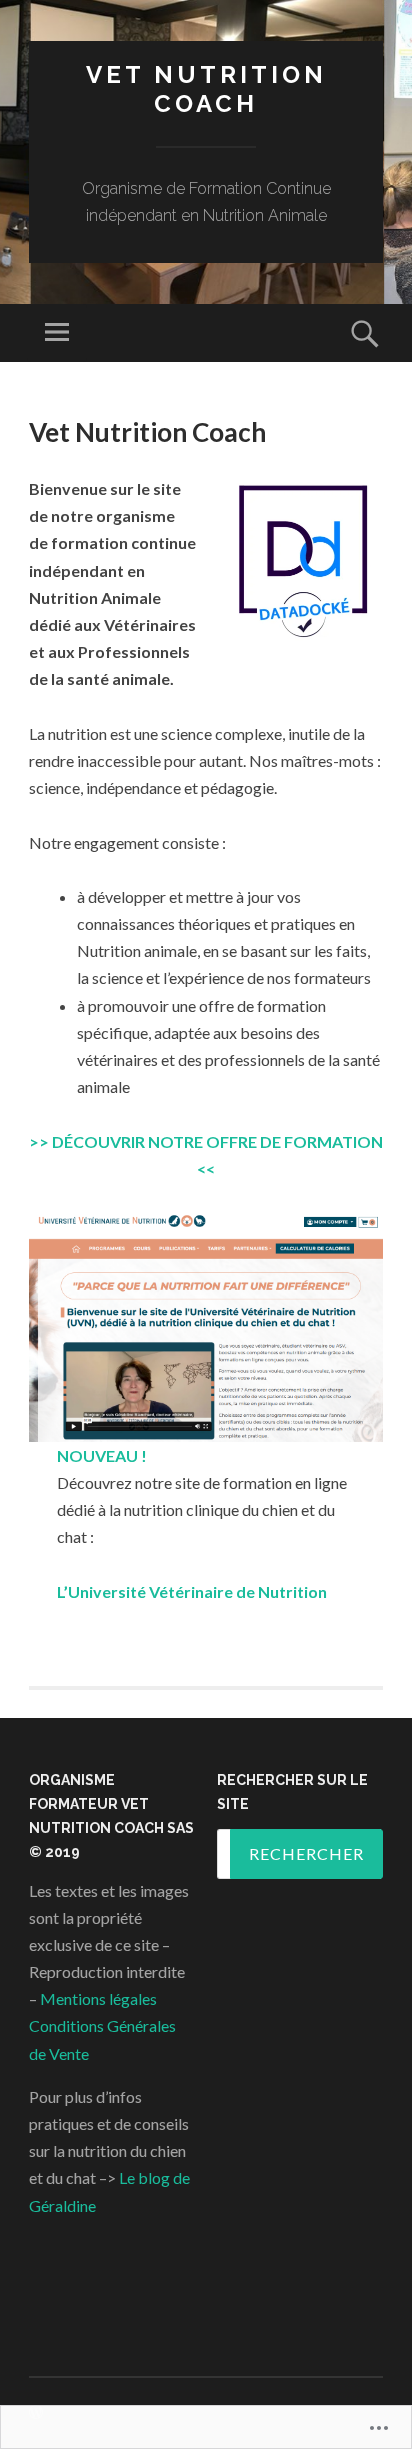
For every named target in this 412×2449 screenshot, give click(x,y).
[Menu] (57, 333)
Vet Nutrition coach (206, 89)
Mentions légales (97, 1998)
